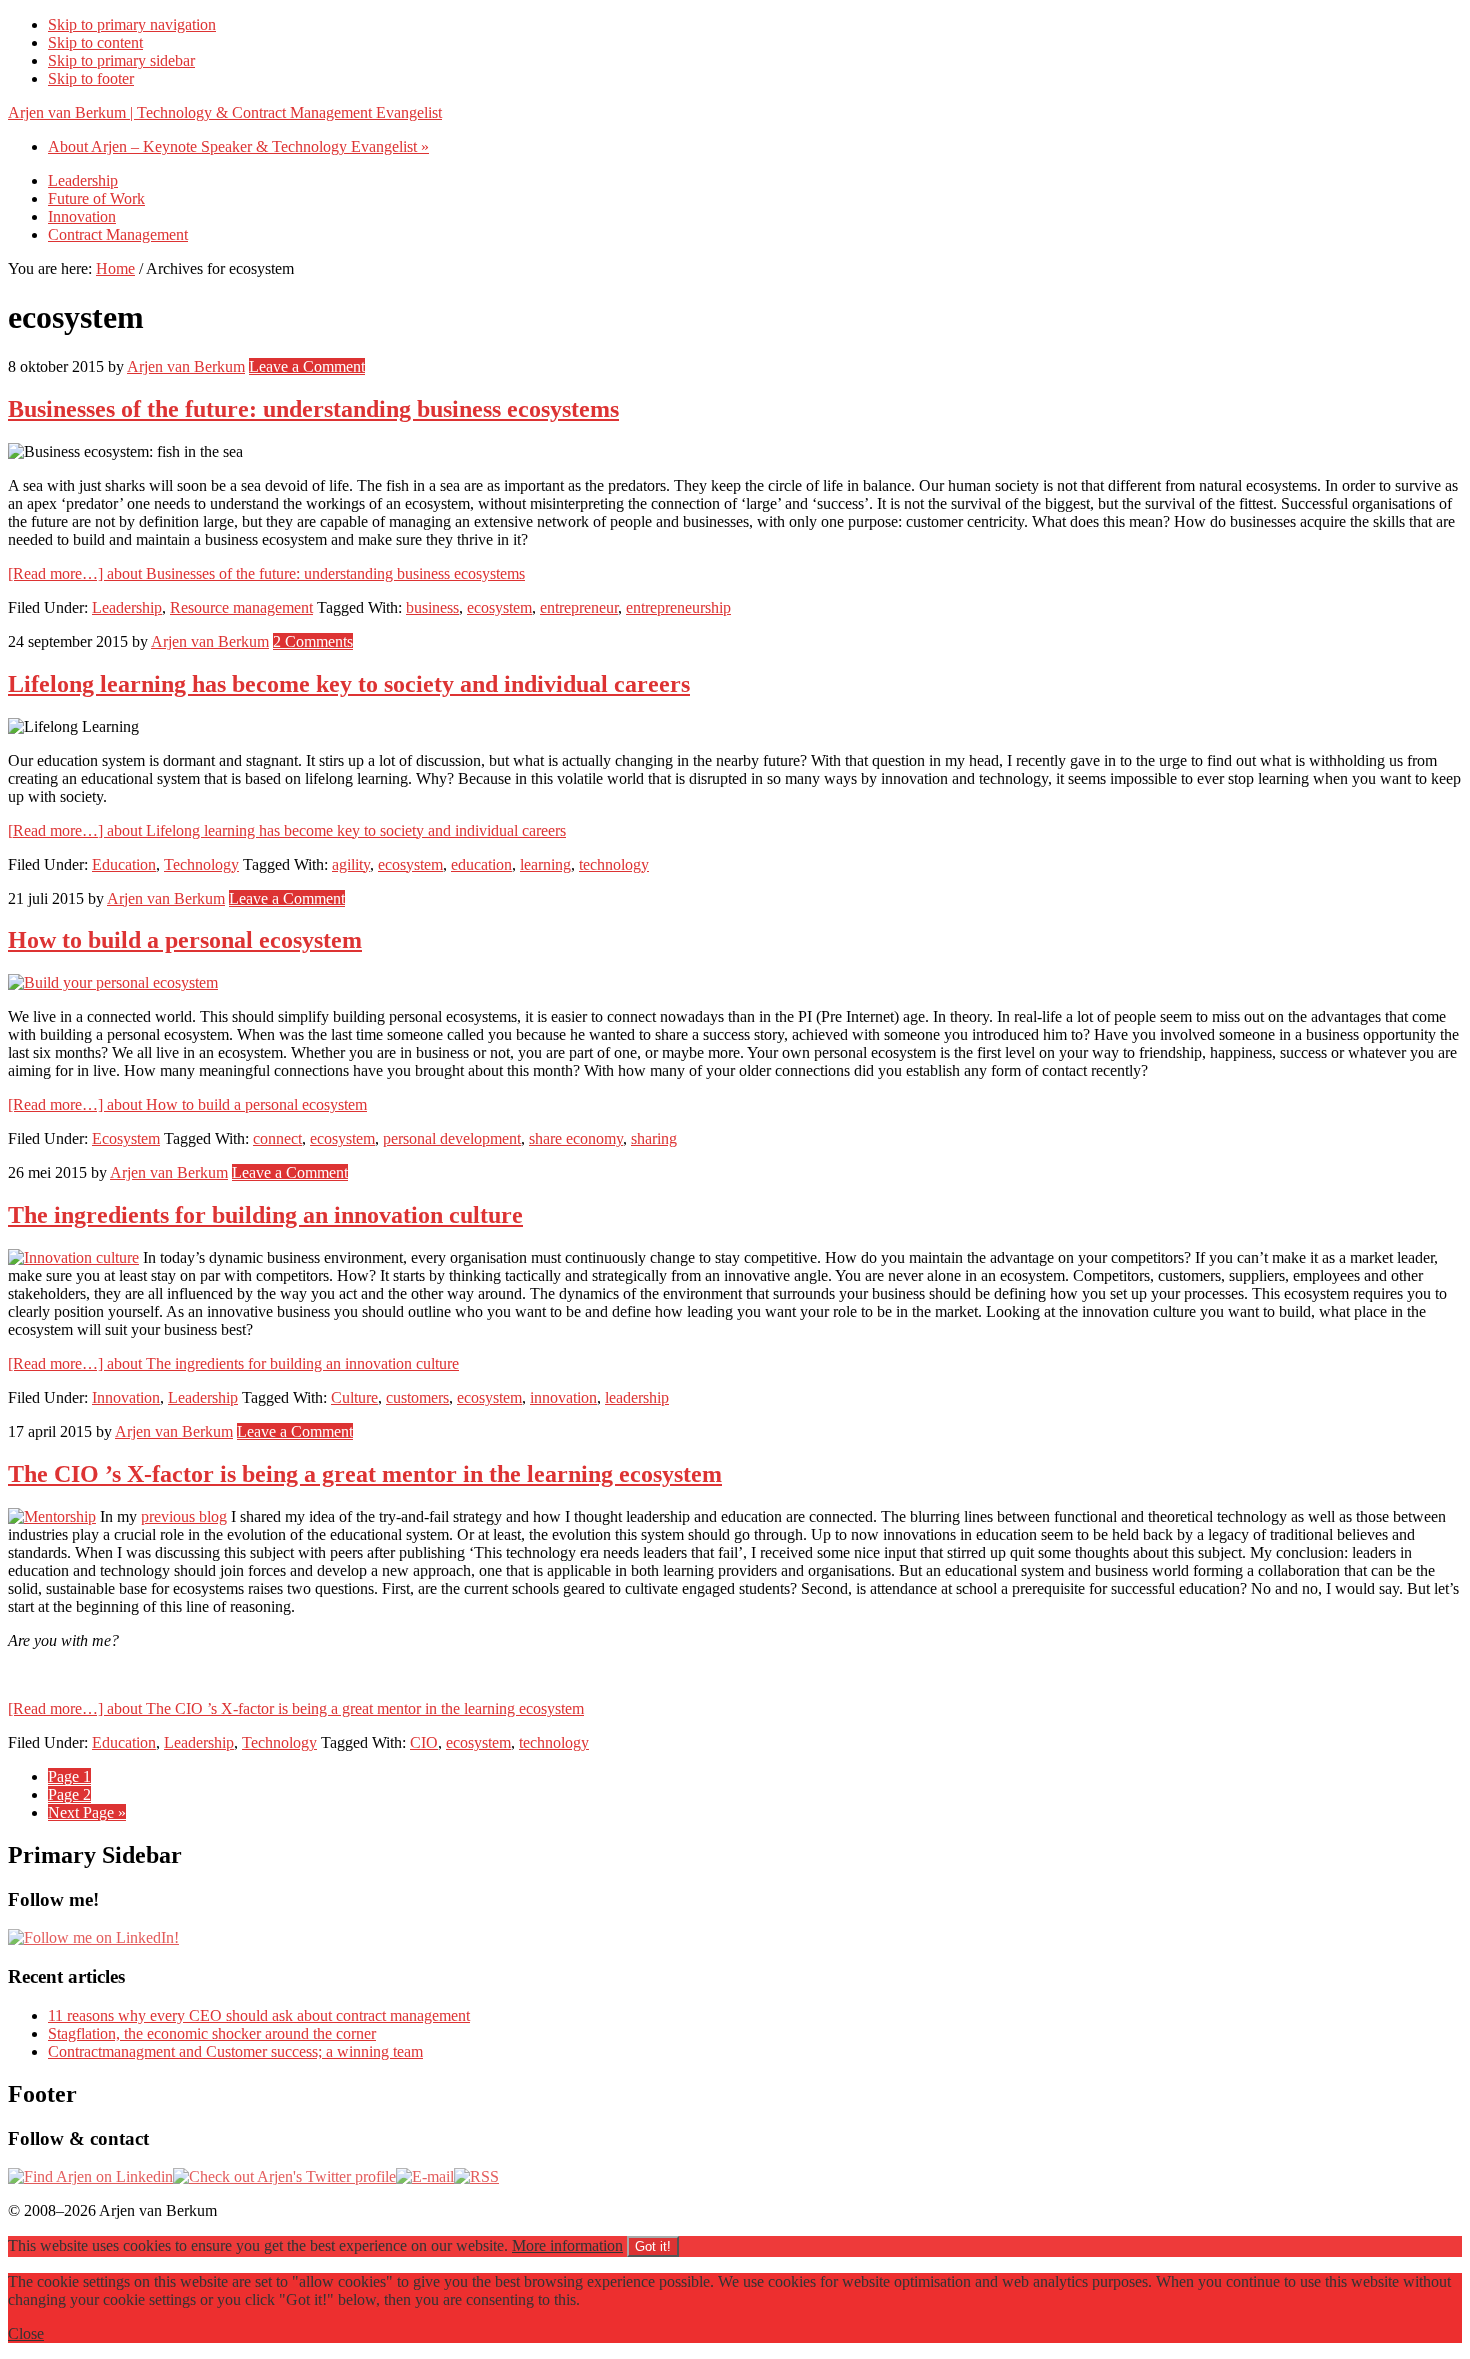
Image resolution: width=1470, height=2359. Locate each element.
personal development (452, 1138)
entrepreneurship (678, 607)
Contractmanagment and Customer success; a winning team (235, 2051)
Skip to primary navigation (132, 24)
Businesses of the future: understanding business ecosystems (313, 409)
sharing (654, 1138)
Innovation (126, 1397)
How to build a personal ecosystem (185, 940)
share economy (576, 1138)
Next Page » (87, 1812)
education (481, 864)
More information (567, 2245)
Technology (201, 864)
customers (417, 1397)
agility (351, 864)
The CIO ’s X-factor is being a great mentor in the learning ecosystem (365, 1474)
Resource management (241, 607)
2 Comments (313, 641)
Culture (354, 1397)
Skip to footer (91, 78)
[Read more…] (266, 573)
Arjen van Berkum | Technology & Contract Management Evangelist (225, 112)
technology (614, 864)
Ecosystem (126, 1138)
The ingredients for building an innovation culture (265, 1215)
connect (277, 1138)
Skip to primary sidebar (121, 60)
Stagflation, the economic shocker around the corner (212, 2033)
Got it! (653, 2246)
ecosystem (499, 607)
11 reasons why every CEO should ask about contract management (259, 2015)
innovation (563, 1397)
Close (26, 2333)
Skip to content (95, 42)
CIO (424, 1742)
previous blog (184, 1516)
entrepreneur (579, 607)
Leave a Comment (307, 366)
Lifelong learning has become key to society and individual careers (349, 684)
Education (124, 864)
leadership (637, 1397)
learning (545, 864)
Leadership (127, 607)
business (432, 607)
